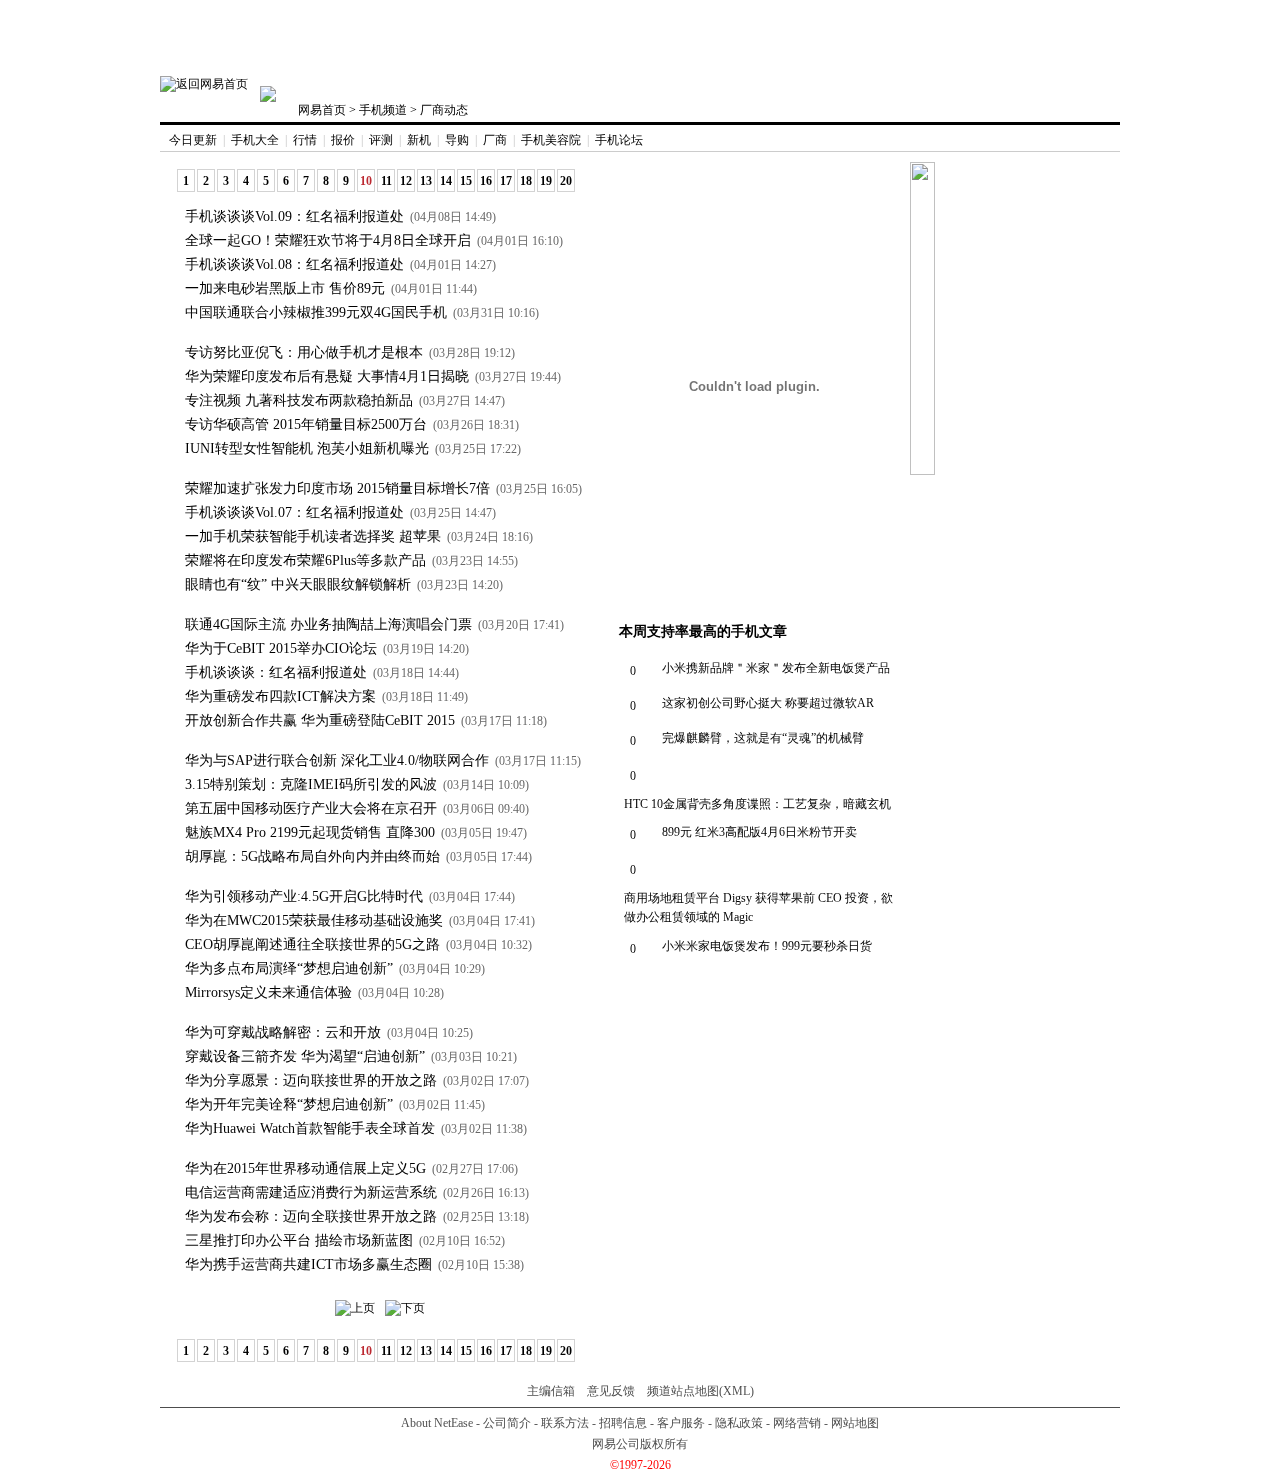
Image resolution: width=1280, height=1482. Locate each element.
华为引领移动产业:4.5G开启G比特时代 (304, 896)
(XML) (736, 1391)
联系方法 (565, 1423)
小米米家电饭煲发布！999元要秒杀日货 (767, 946)
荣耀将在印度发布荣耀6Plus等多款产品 (305, 560)
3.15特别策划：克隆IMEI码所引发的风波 (311, 784)
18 (526, 181)
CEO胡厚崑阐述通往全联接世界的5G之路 (312, 944)
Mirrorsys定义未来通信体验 (268, 992)
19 (546, 181)
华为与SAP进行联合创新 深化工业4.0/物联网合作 (337, 760)
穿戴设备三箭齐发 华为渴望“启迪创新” (305, 1056)
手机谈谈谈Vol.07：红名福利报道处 (294, 512)
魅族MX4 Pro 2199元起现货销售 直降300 (310, 832)
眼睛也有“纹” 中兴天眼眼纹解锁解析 (298, 584)
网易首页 (322, 110)
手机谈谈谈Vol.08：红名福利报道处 (294, 264)
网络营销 (797, 1423)
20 (566, 181)
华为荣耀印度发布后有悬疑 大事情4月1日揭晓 (327, 376)
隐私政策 (739, 1423)
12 (406, 181)
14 (446, 181)
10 (366, 181)
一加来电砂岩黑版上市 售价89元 (285, 288)
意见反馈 (611, 1391)
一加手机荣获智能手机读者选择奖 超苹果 (313, 536)
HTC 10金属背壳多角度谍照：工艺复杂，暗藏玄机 (757, 804)
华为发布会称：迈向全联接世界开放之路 (311, 1216)
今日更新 (193, 140)
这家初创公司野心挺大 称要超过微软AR (768, 703)
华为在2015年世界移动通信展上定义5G (305, 1168)
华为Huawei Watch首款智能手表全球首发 (310, 1128)
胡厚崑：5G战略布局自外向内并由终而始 (312, 856)
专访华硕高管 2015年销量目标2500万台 (306, 424)
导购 (457, 140)
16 (486, 181)
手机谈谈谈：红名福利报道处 (276, 672)
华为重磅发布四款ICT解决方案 (280, 696)
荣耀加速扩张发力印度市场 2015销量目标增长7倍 (337, 488)
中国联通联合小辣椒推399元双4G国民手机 (316, 312)
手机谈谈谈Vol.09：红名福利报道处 (294, 216)
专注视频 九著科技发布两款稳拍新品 (299, 400)
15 (466, 181)
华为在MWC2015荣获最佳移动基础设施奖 (314, 920)
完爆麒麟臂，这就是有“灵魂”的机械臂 (763, 738)
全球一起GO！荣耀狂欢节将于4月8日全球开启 (328, 240)
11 (386, 181)
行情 (305, 140)
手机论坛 (619, 140)
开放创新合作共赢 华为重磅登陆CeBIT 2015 (320, 720)
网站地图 (855, 1423)
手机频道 (383, 110)
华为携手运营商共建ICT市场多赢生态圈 (308, 1264)
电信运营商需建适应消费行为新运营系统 (311, 1192)
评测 (381, 140)
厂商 (495, 140)
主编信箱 (551, 1391)
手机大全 (255, 140)
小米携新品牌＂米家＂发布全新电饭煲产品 (776, 668)
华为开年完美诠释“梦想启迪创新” (289, 1104)
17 (506, 181)
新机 (419, 140)
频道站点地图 (683, 1391)
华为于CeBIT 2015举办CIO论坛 (281, 648)
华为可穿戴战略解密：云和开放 (283, 1032)
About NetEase (437, 1423)
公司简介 (507, 1423)
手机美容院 (551, 140)
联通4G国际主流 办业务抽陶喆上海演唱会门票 (328, 624)
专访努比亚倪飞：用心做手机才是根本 (304, 352)
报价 (343, 140)
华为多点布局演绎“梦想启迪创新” (289, 968)
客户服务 (681, 1423)
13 (426, 181)
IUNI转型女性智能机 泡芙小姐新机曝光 (307, 448)
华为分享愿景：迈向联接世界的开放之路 (311, 1080)
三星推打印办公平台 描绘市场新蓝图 (299, 1240)
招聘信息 (623, 1423)
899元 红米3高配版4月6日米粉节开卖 (759, 832)
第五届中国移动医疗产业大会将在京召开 (311, 808)
